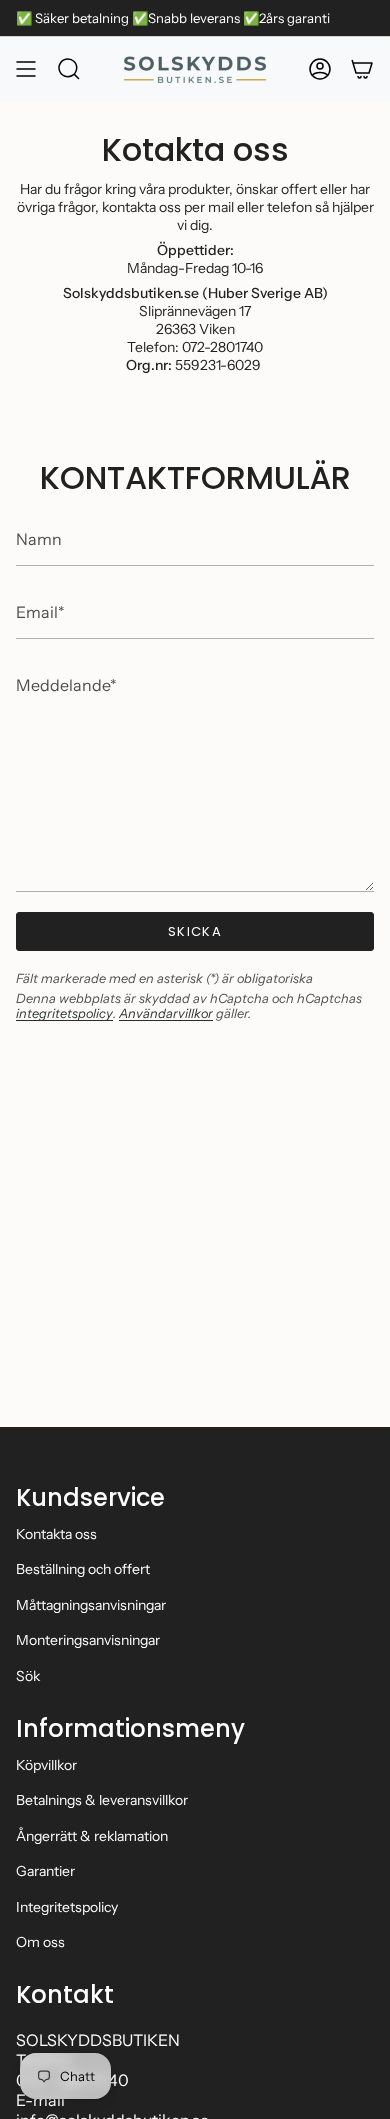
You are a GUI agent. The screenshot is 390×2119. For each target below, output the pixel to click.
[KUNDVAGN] (362, 69)
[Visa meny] (26, 69)
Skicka (195, 931)
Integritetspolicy (67, 1907)
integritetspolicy (64, 1013)
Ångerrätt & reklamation (92, 1836)
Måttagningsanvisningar (91, 1605)
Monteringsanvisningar (88, 1640)
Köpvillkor (46, 1765)
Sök (28, 1676)
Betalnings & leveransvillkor (102, 1800)
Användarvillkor (166, 1013)
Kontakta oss (56, 1534)
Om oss (40, 1942)
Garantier (45, 1871)
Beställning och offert (83, 1569)
